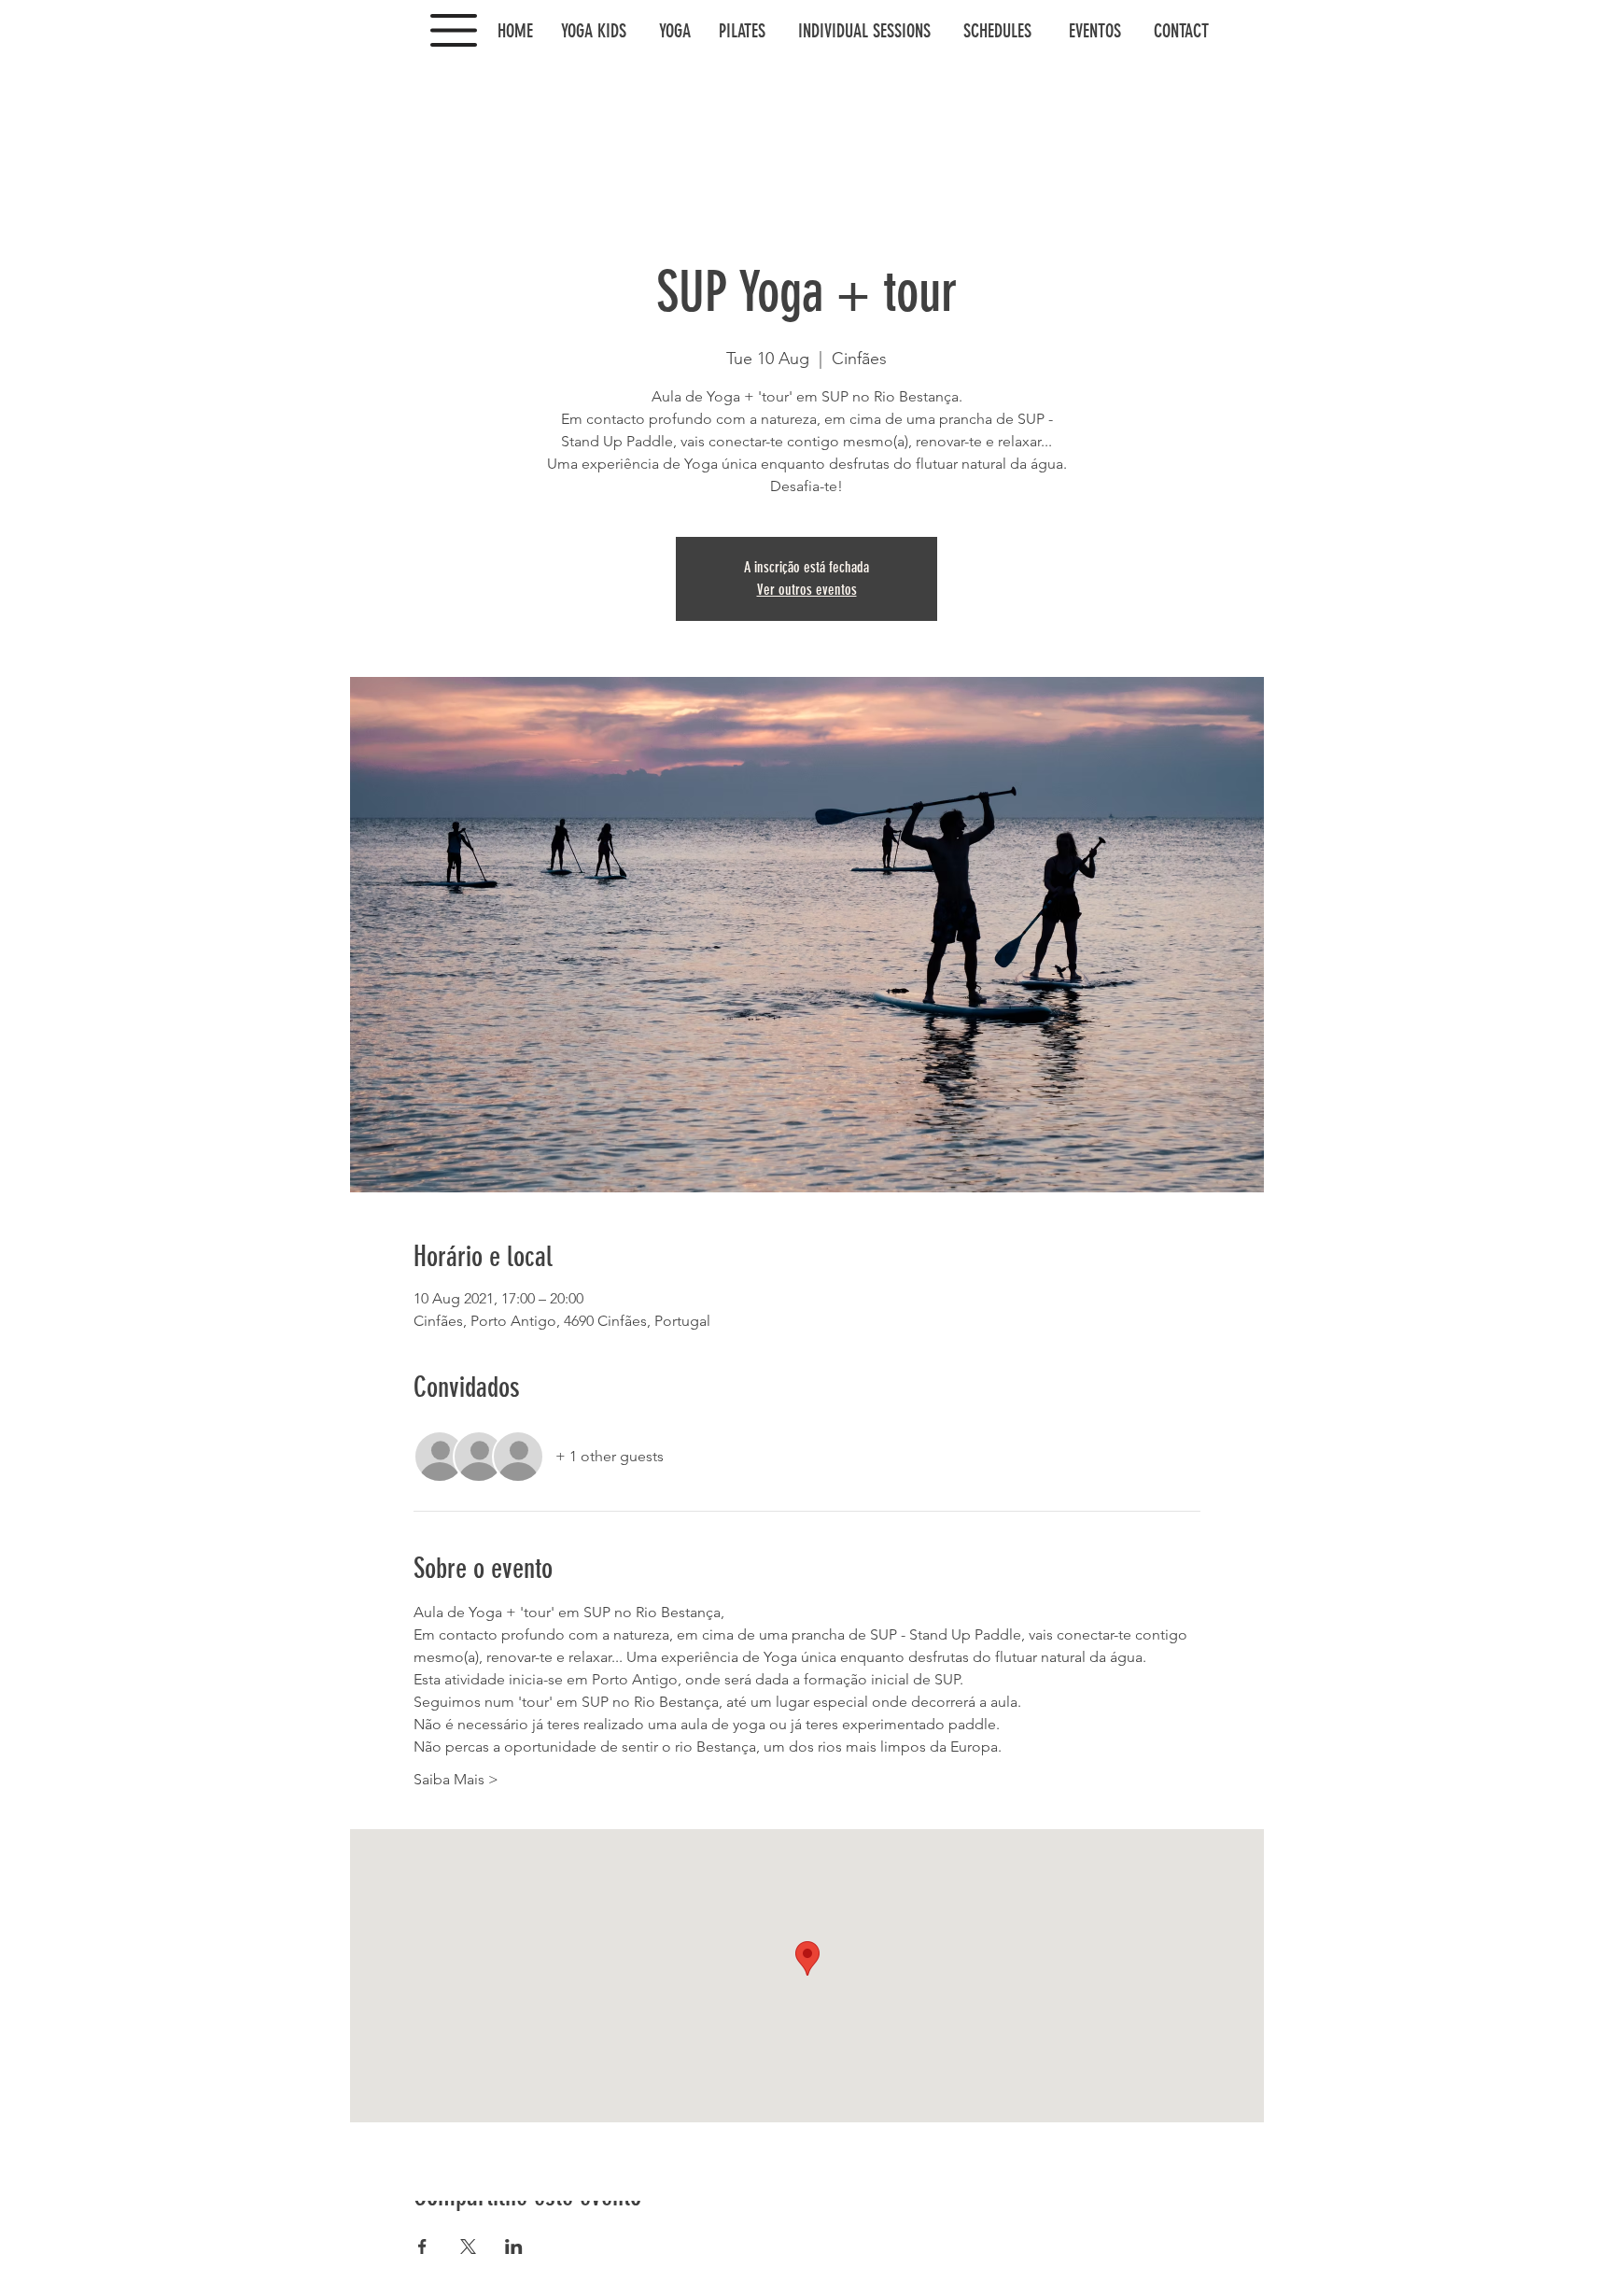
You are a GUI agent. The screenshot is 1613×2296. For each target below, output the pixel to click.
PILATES (742, 31)
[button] (454, 30)
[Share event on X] (468, 2247)
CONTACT (1181, 31)
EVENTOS (1093, 31)
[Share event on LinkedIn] (514, 2247)
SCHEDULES (997, 31)
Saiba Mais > (456, 1779)
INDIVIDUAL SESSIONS (871, 31)
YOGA (675, 31)
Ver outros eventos (807, 590)
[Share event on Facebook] (422, 2247)
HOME (525, 31)
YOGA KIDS (594, 31)
